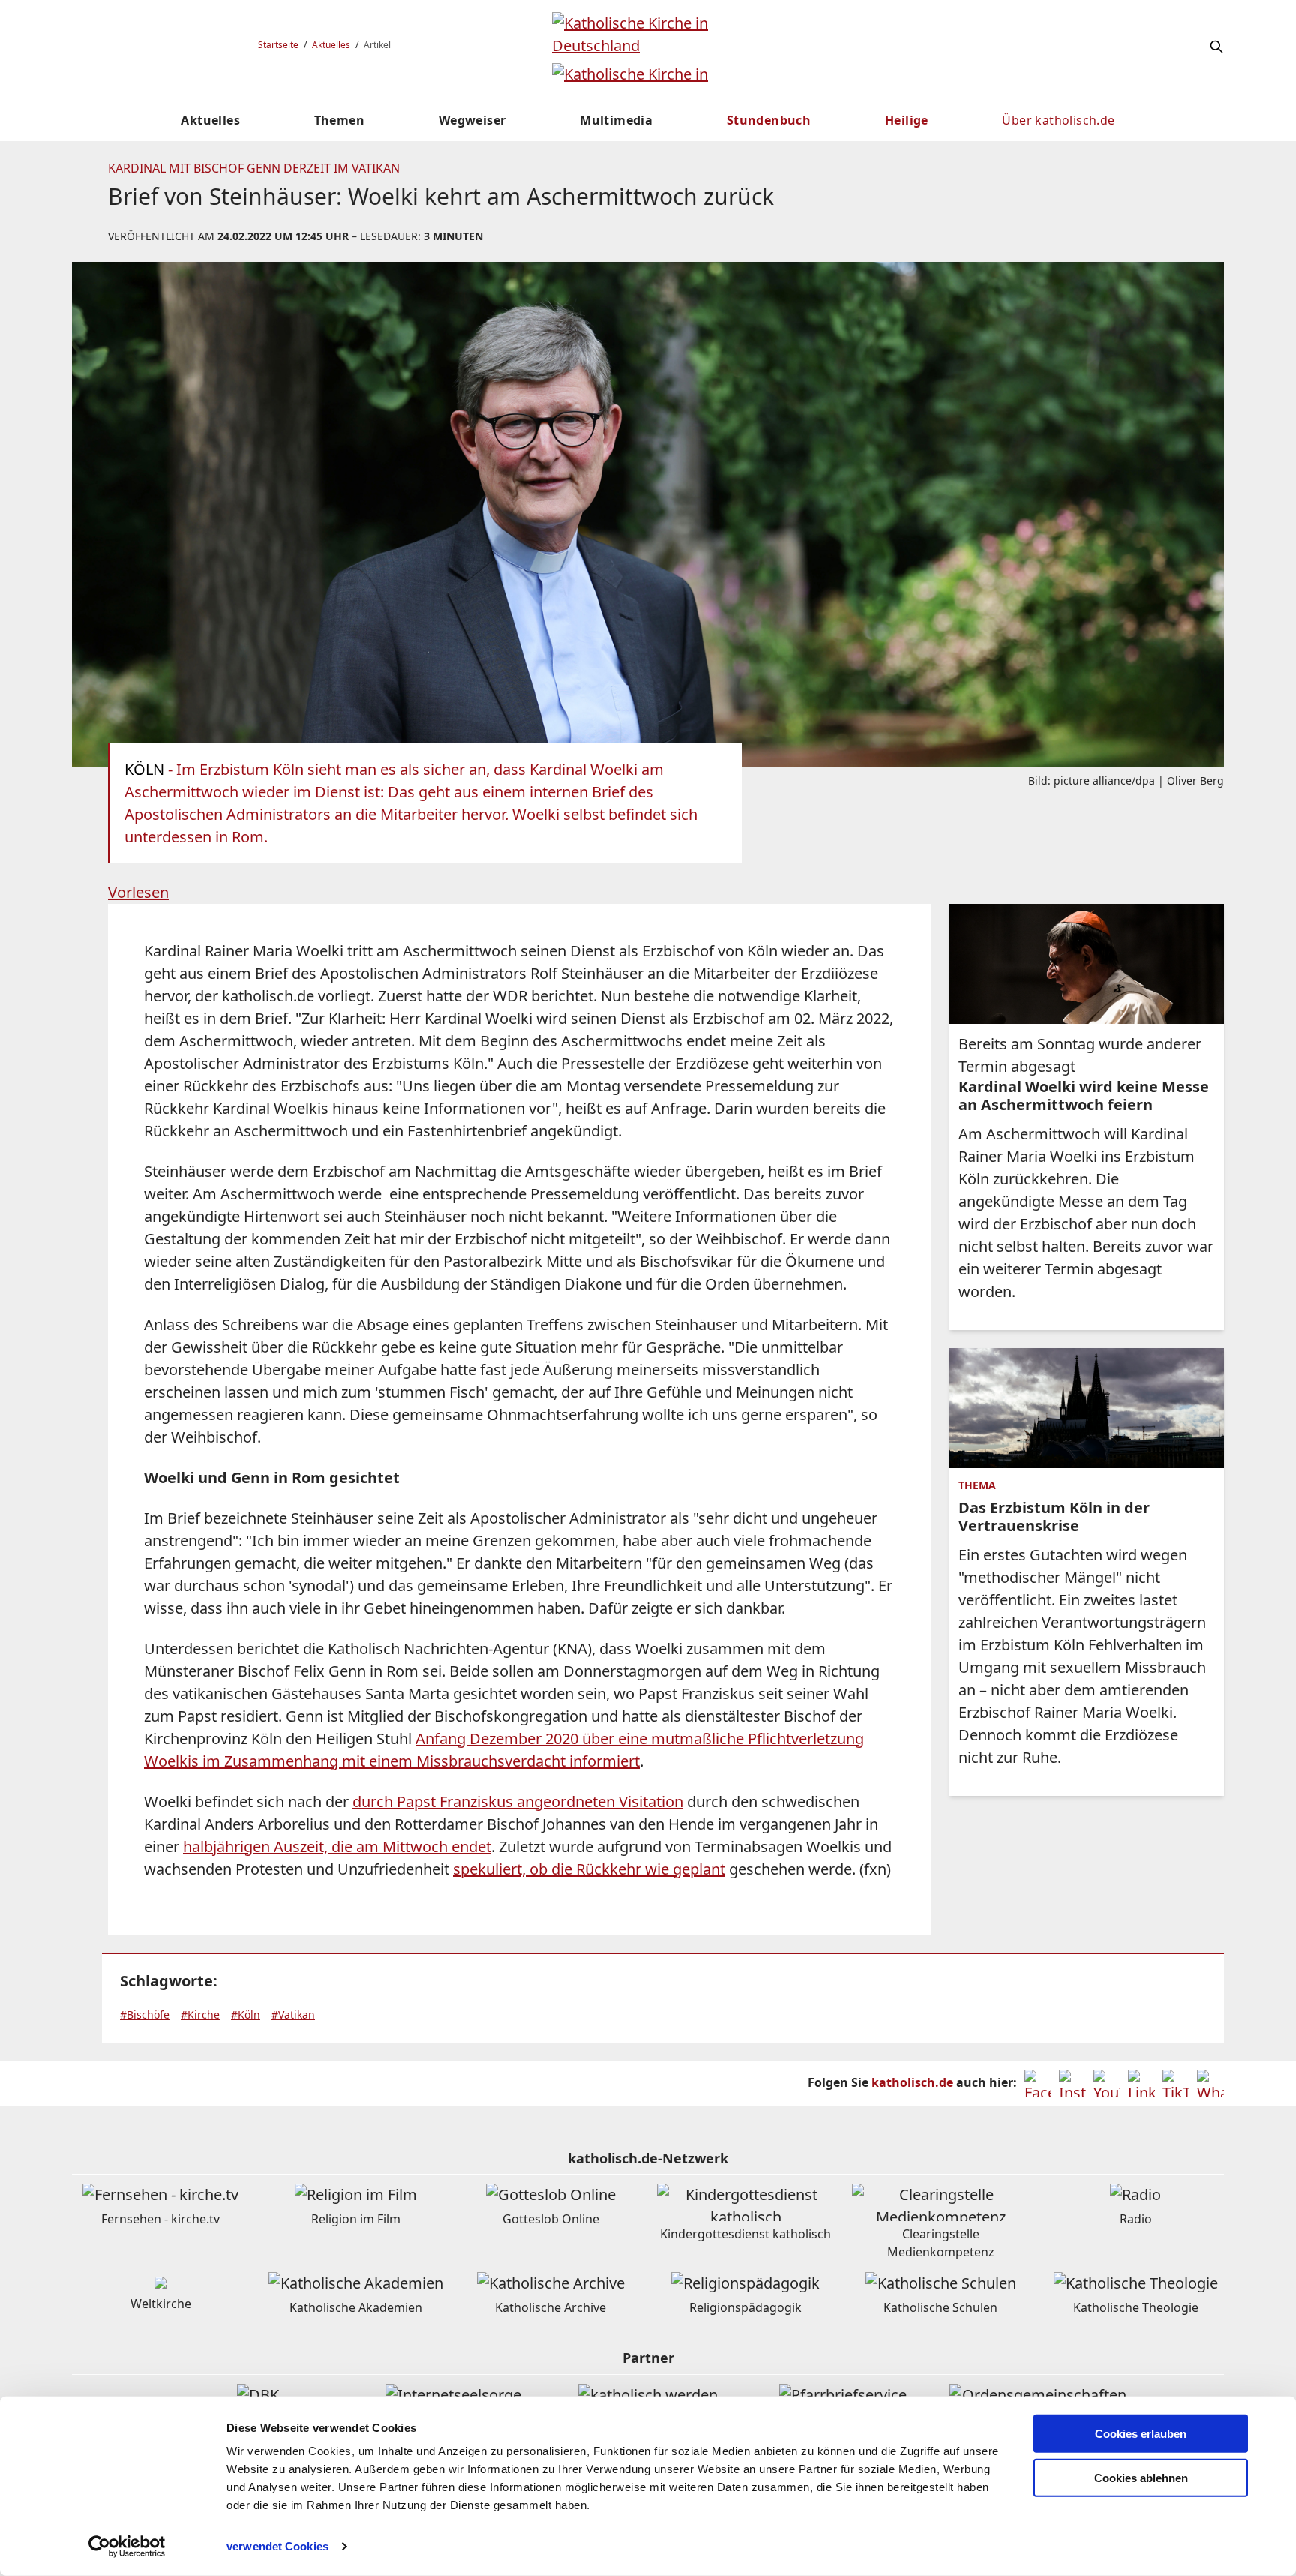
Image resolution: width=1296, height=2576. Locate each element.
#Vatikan (293, 2015)
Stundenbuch (769, 120)
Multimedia (616, 120)
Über (1058, 120)
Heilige (907, 120)
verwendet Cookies (277, 2546)
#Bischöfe (145, 2015)
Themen (339, 120)
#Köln (246, 2015)
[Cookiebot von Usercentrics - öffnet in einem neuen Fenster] (127, 2547)
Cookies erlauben (1141, 2434)
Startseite (278, 45)
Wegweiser (472, 120)
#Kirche (200, 2015)
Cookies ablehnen (1141, 2478)
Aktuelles (331, 45)
